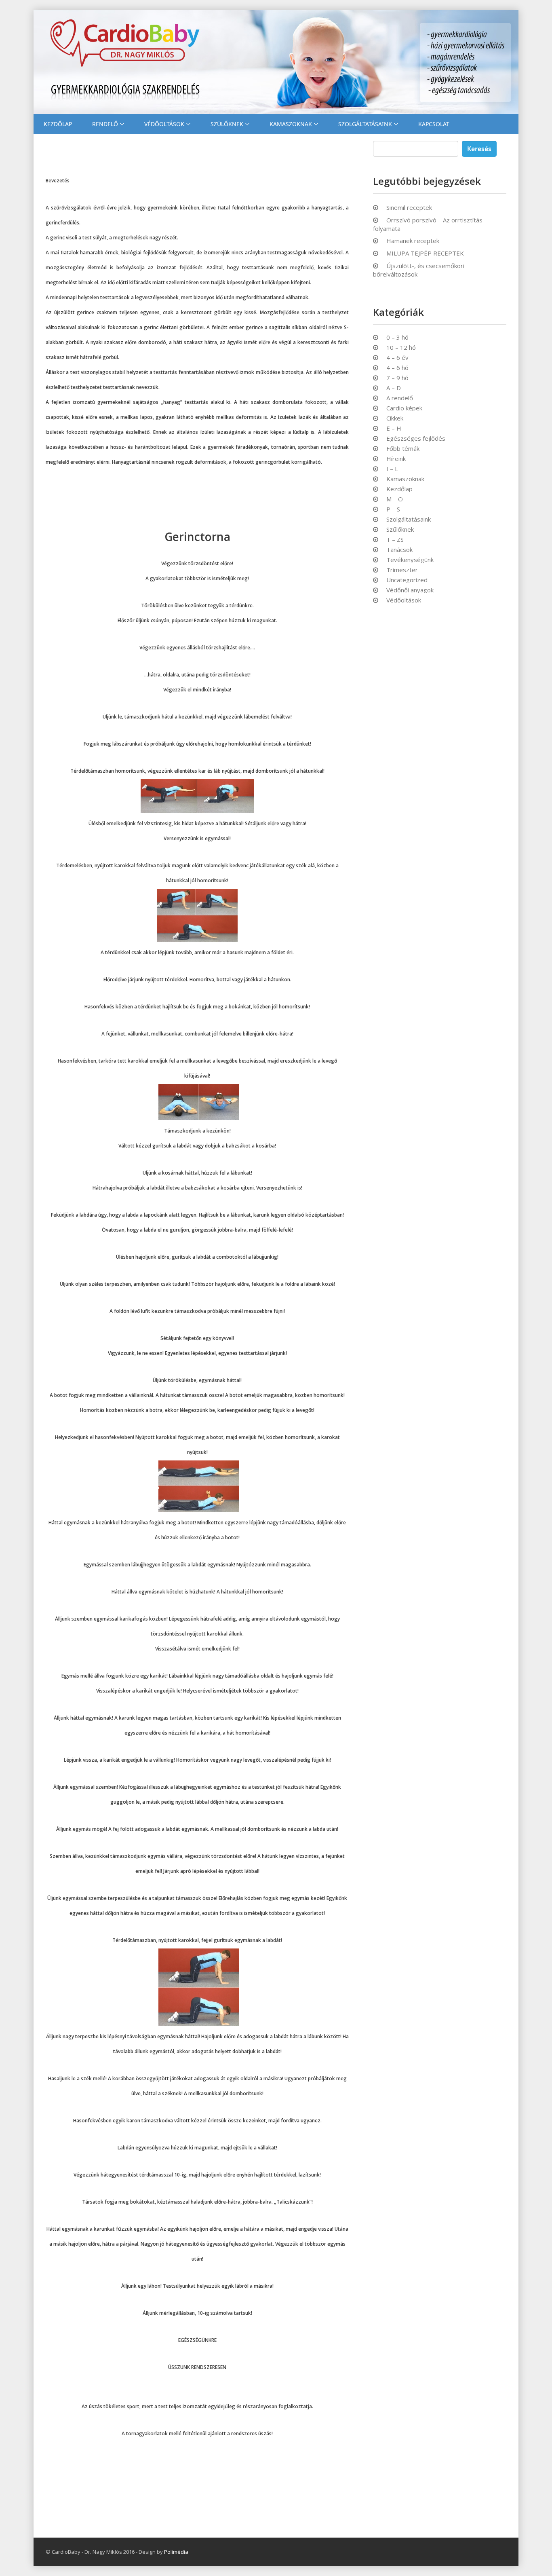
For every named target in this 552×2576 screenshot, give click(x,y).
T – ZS (395, 540)
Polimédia (176, 2552)
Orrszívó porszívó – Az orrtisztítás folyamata (428, 224)
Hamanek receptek (413, 241)
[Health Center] (276, 62)
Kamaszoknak (291, 124)
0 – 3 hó (397, 337)
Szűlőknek (400, 529)
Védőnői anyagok (410, 590)
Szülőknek (227, 124)
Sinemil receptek (409, 207)
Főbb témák (403, 449)
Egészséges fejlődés (416, 438)
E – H (394, 428)
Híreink (396, 459)
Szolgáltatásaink (365, 124)
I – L (392, 469)
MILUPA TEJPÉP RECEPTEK (425, 253)
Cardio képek (404, 408)
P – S (393, 509)
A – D (394, 388)
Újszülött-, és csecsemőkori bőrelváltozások (419, 270)
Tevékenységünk (410, 560)
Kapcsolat (434, 124)
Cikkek (395, 418)
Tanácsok (399, 550)
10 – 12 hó (401, 348)
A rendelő (400, 398)
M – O (395, 499)
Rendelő (105, 124)
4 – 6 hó (397, 368)
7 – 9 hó (397, 378)
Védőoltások (164, 124)
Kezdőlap (58, 124)
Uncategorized (407, 580)
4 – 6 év (397, 358)
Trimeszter (402, 570)
